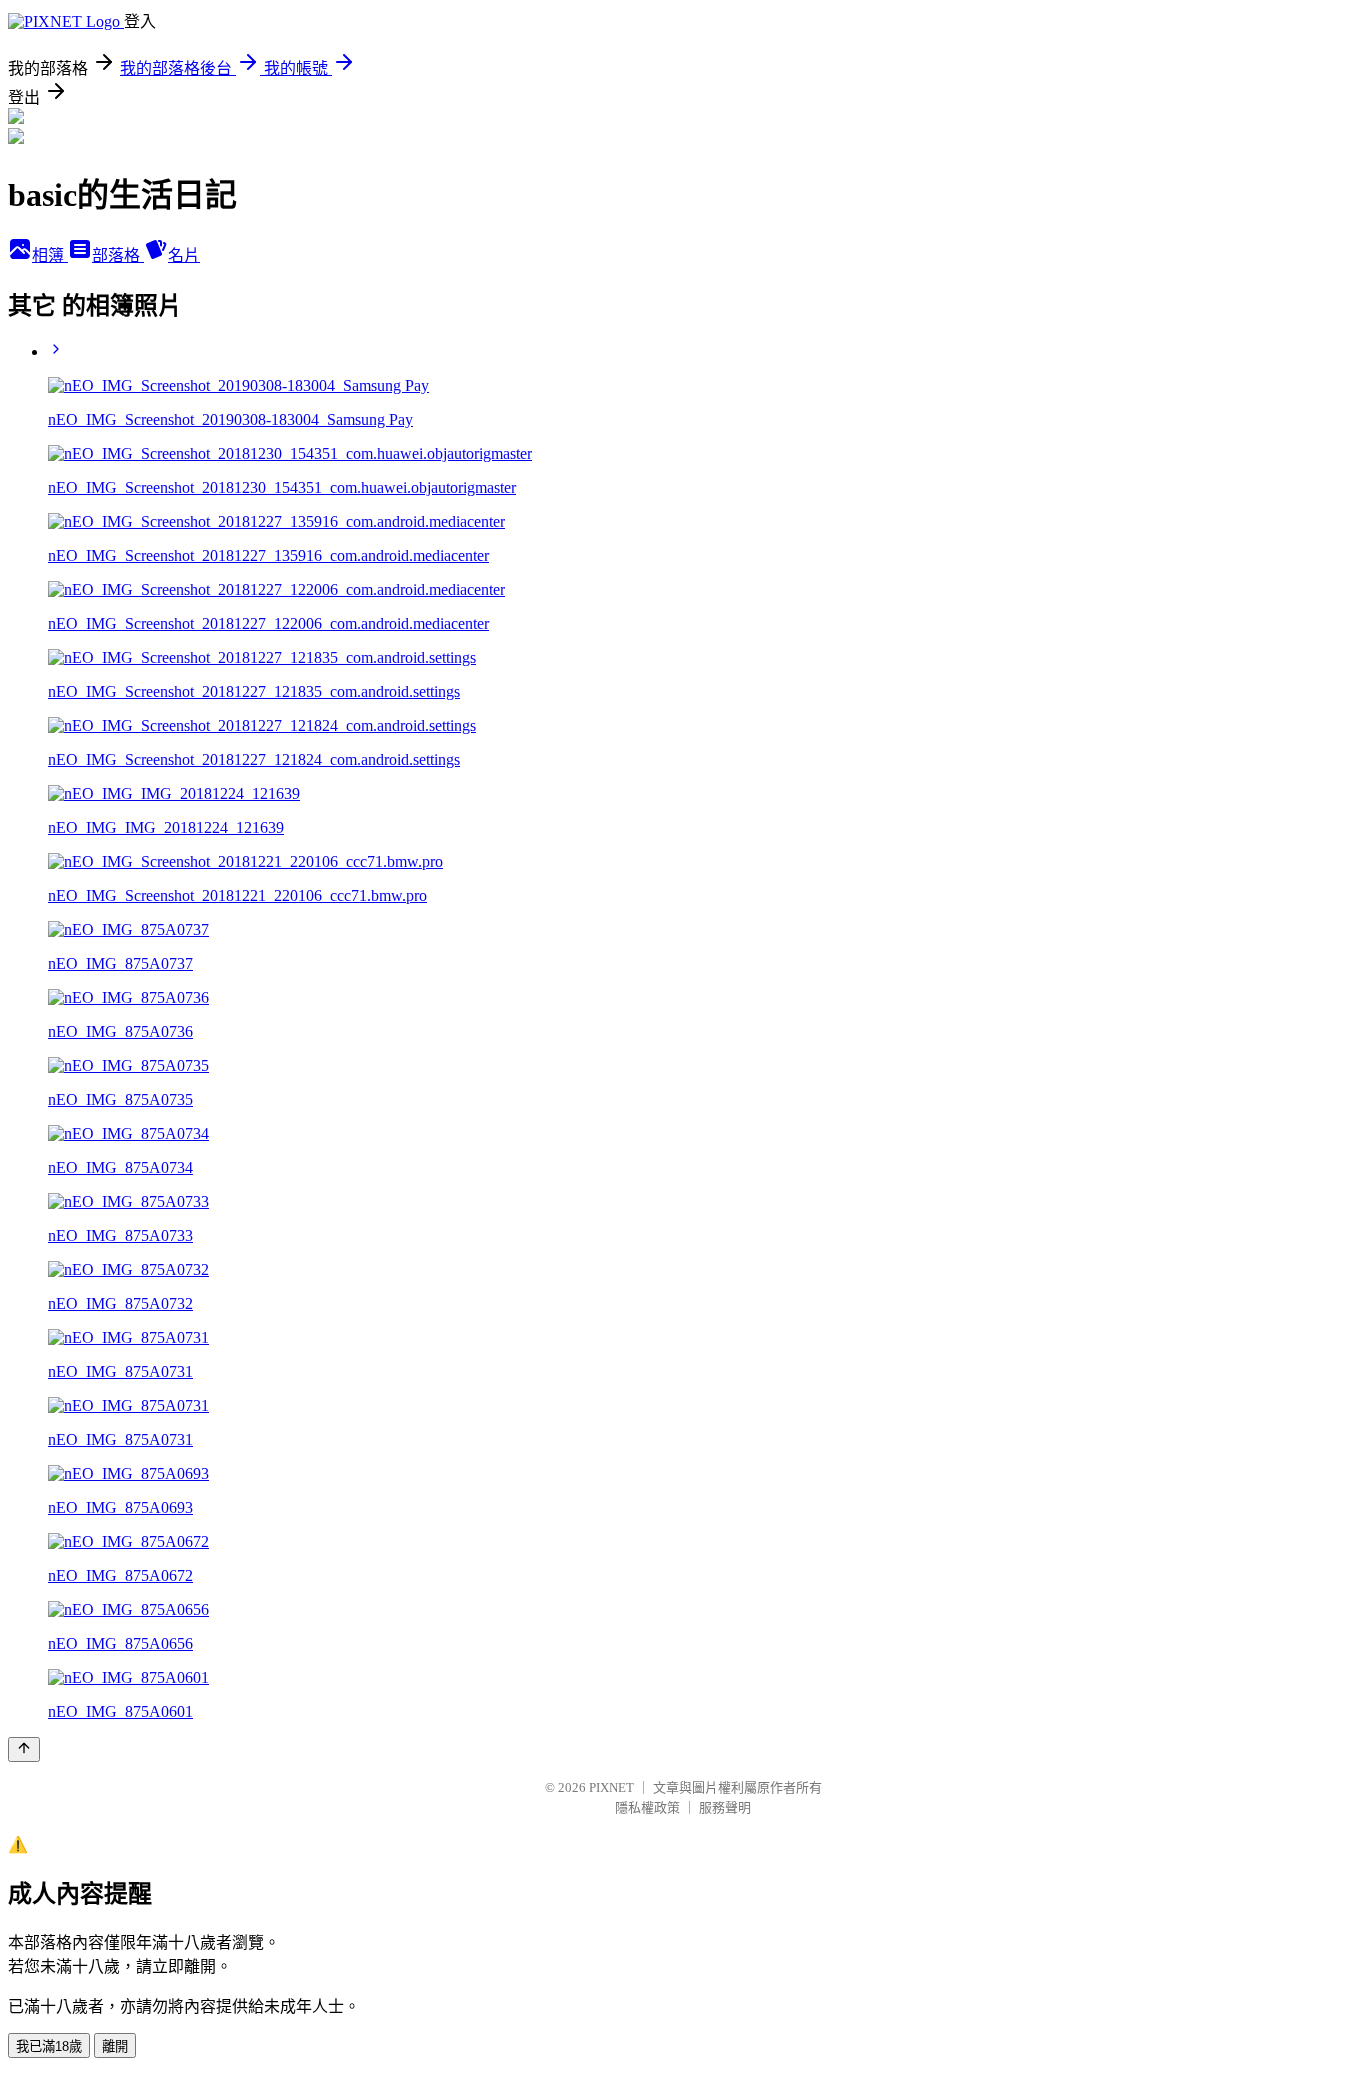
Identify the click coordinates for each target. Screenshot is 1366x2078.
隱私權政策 (647, 1807)
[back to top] (24, 1749)
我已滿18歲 (49, 2046)
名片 (184, 255)
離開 (115, 2046)
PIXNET (611, 1787)
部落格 (118, 255)
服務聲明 (725, 1807)
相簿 (50, 255)
